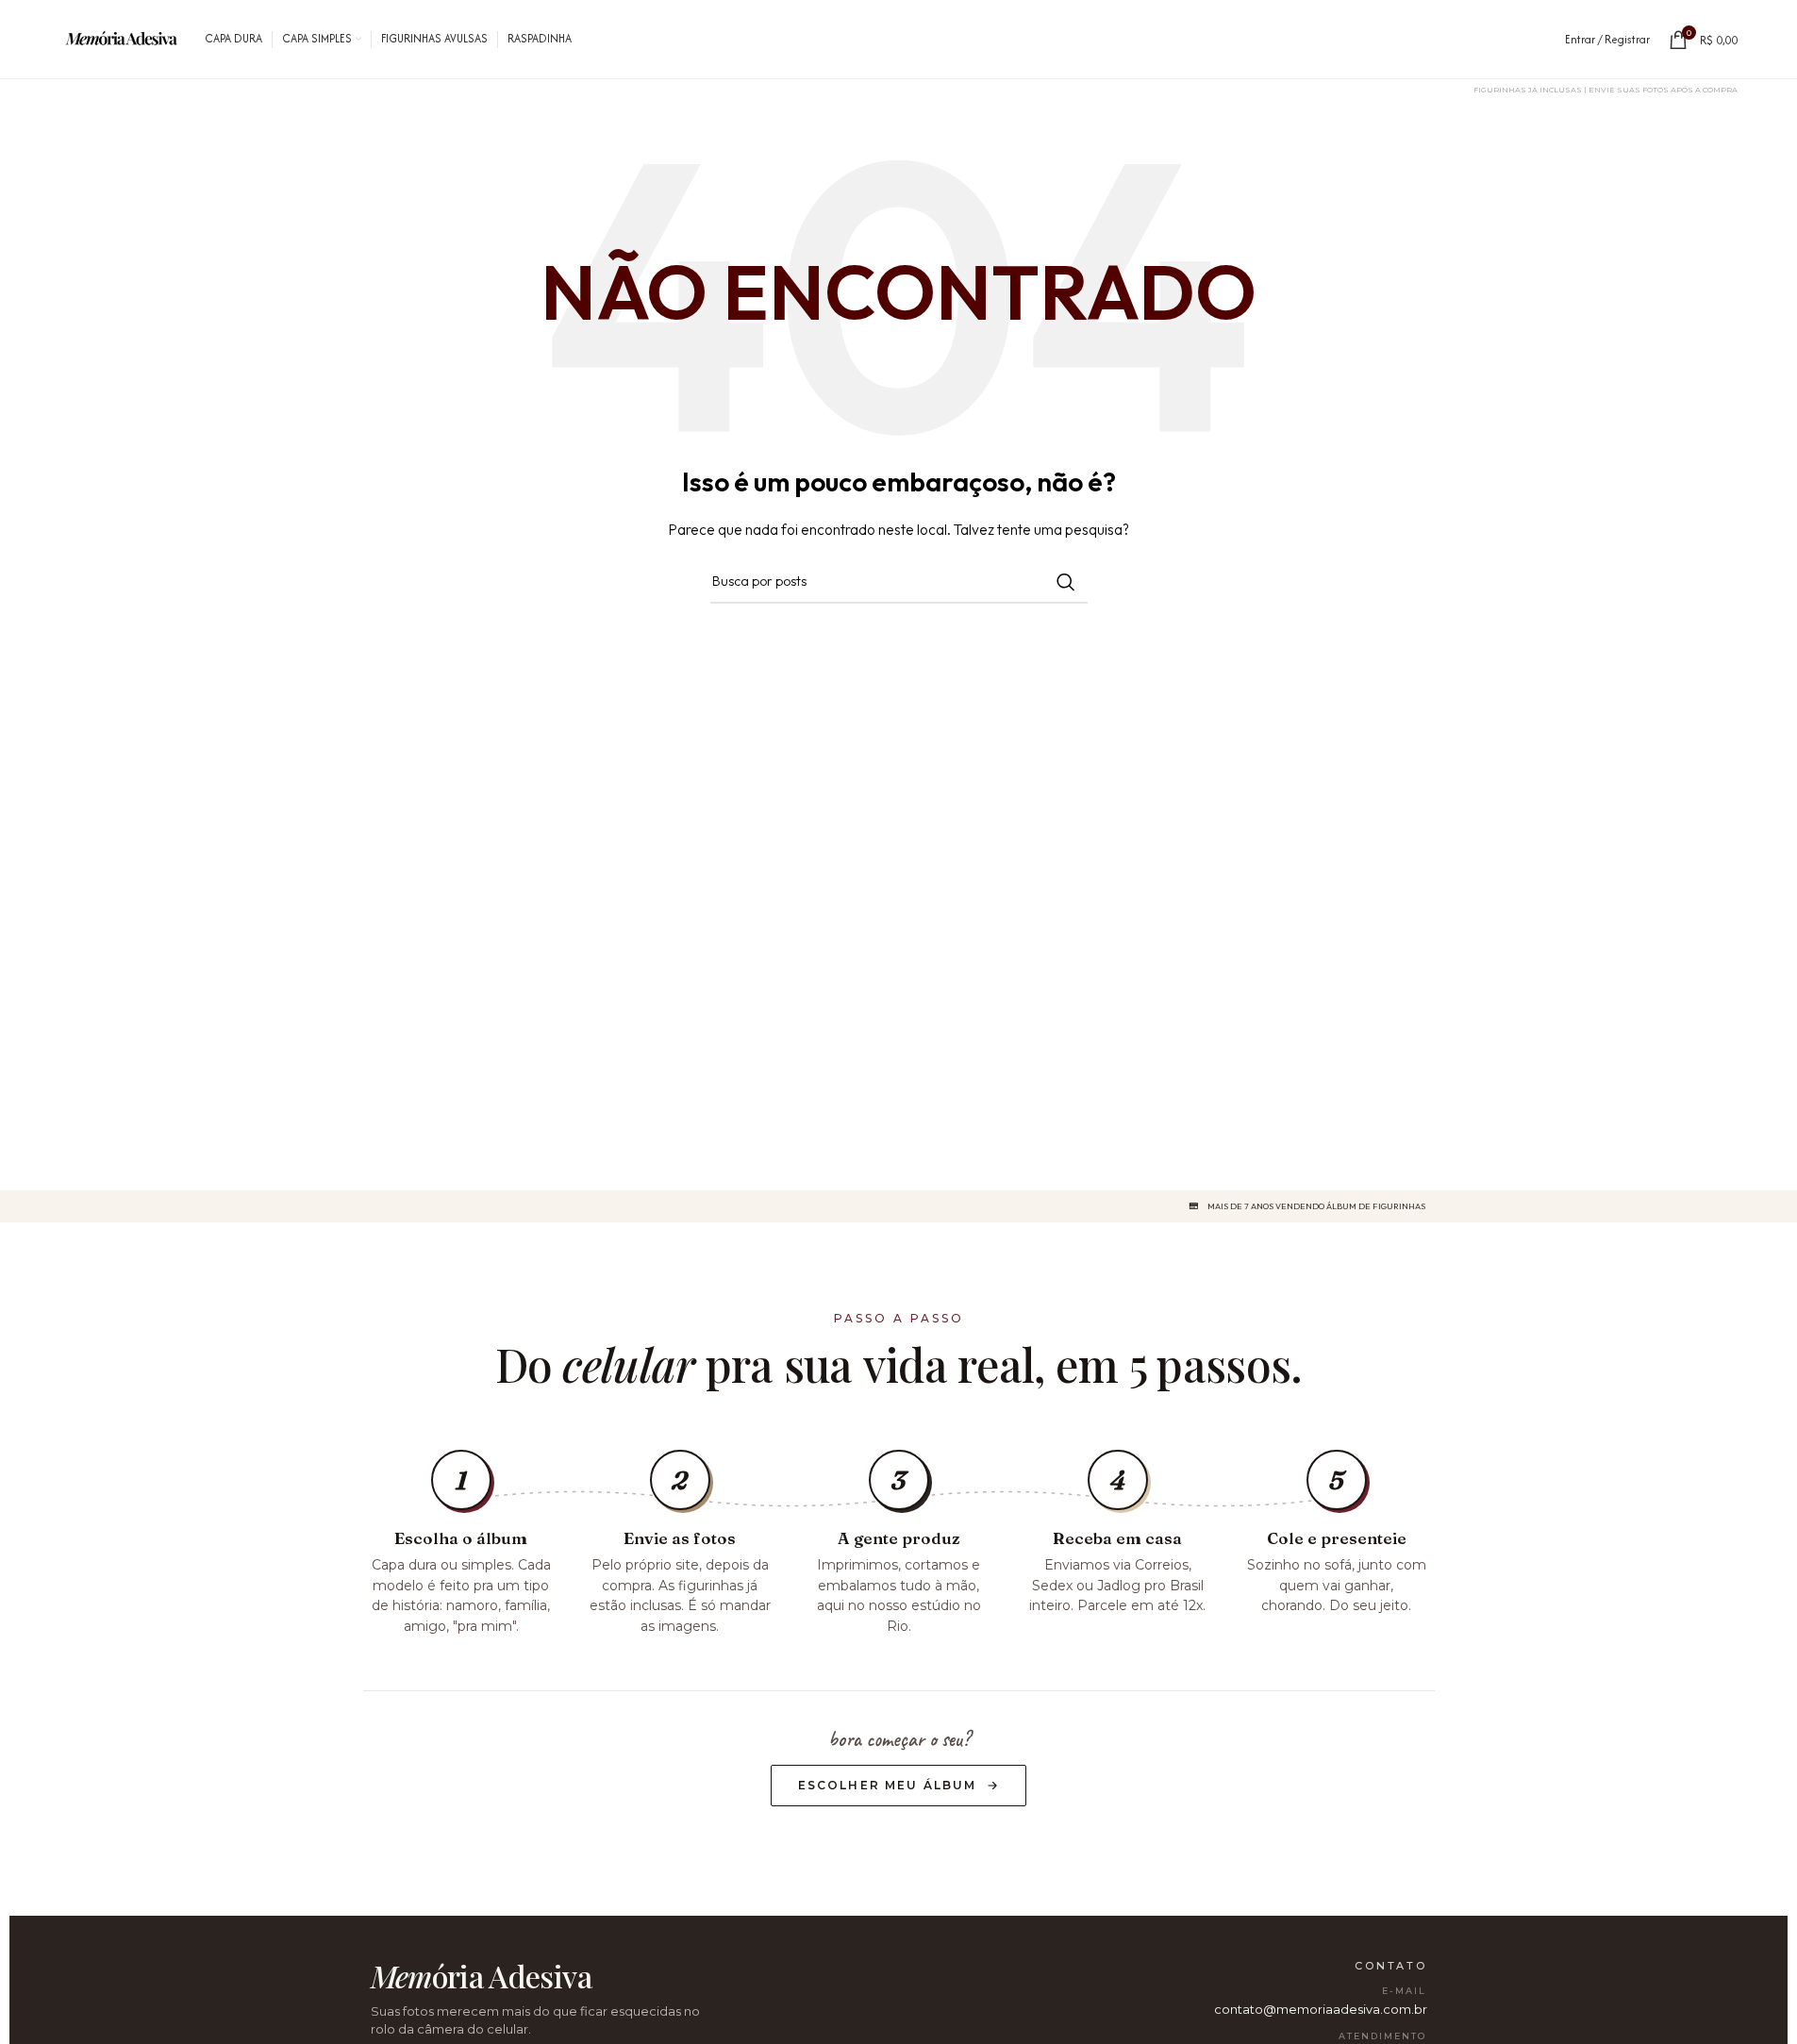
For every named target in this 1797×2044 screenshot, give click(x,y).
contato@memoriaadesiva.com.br (1321, 2009)
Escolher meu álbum (888, 1785)
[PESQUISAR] (1066, 582)
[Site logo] (123, 38)
